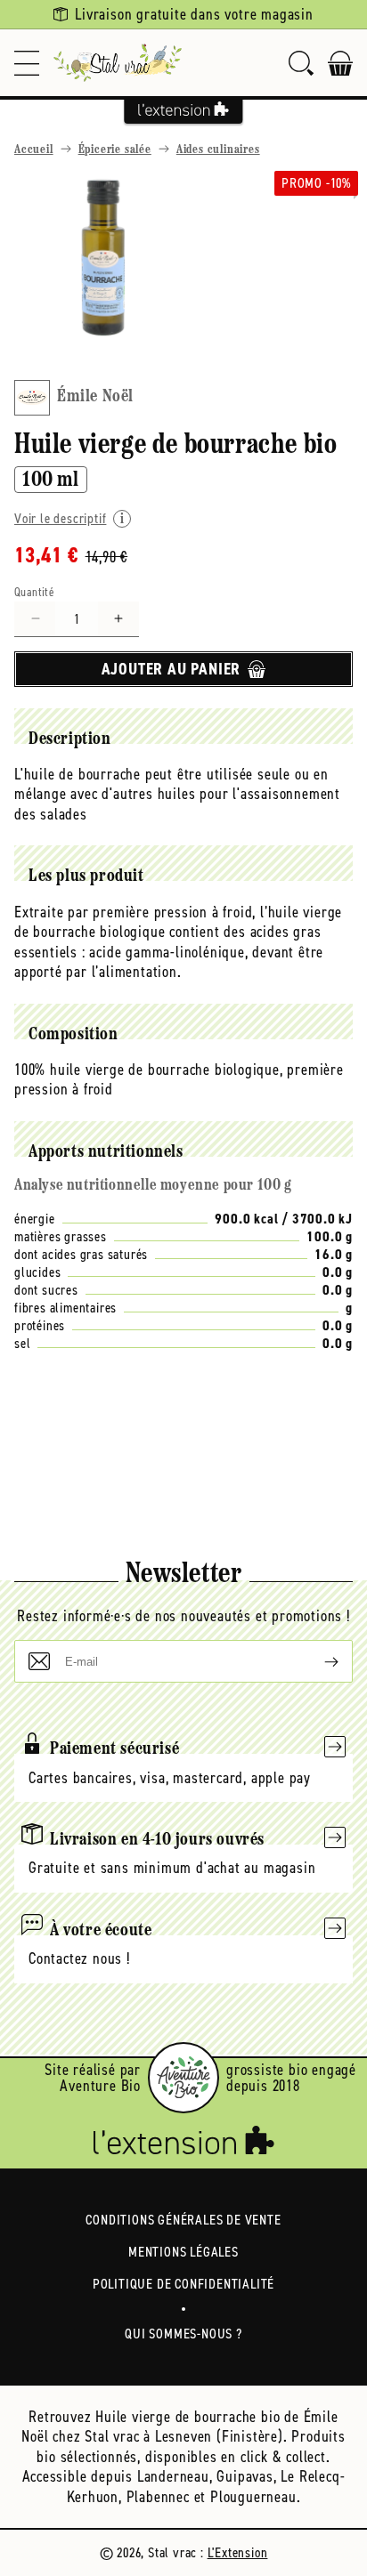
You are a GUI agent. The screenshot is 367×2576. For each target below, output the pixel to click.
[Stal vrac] (118, 63)
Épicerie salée (115, 150)
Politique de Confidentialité (183, 2284)
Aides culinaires (218, 150)
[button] (27, 63)
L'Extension (238, 2552)
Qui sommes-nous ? (183, 2334)
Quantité (34, 592)
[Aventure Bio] (183, 2078)
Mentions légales (183, 2252)
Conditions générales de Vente (183, 2220)
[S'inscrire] (317, 1661)
